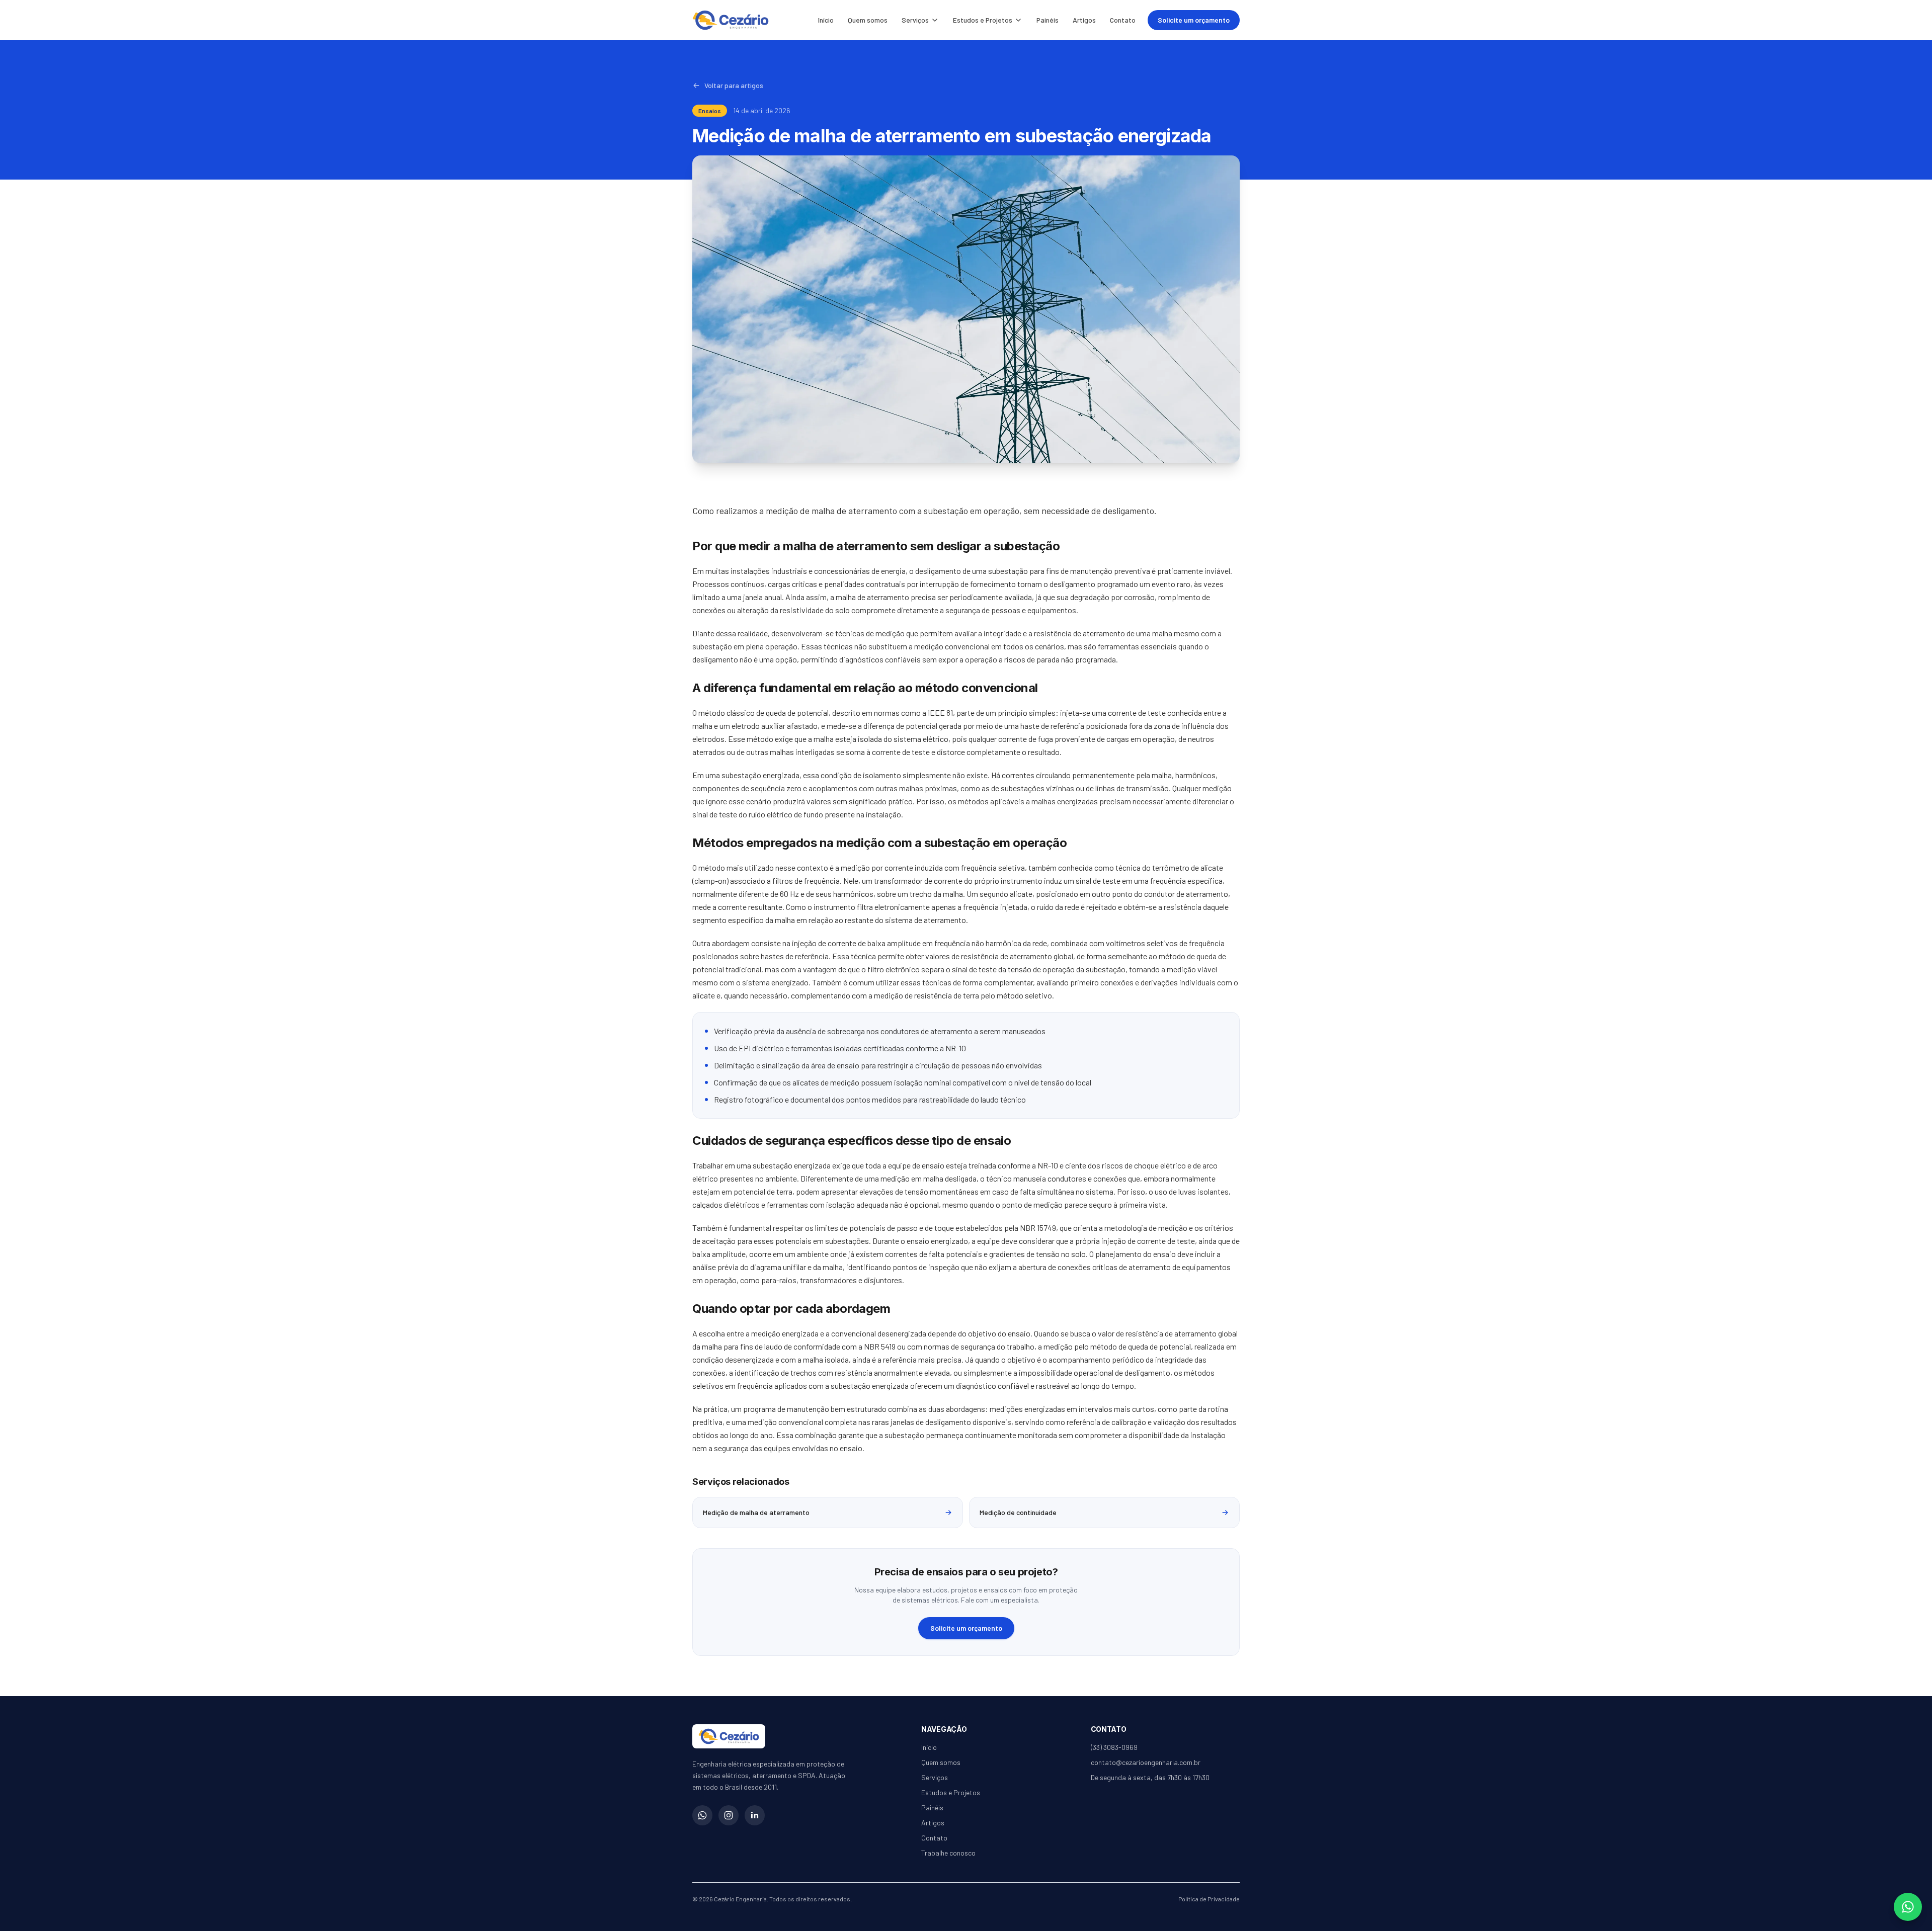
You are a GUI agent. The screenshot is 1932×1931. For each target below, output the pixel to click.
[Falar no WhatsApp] (1908, 1907)
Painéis (1048, 20)
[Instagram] (729, 1815)
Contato (1123, 20)
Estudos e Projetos (983, 20)
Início (826, 20)
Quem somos (868, 20)
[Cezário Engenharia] (731, 20)
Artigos (1084, 20)
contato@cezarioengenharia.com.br (1146, 1762)
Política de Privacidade (1209, 1899)
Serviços (915, 20)
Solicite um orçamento (1194, 20)
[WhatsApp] (702, 1815)
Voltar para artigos (734, 85)
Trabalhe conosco (948, 1853)
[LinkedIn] (755, 1815)
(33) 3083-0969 (1114, 1747)
